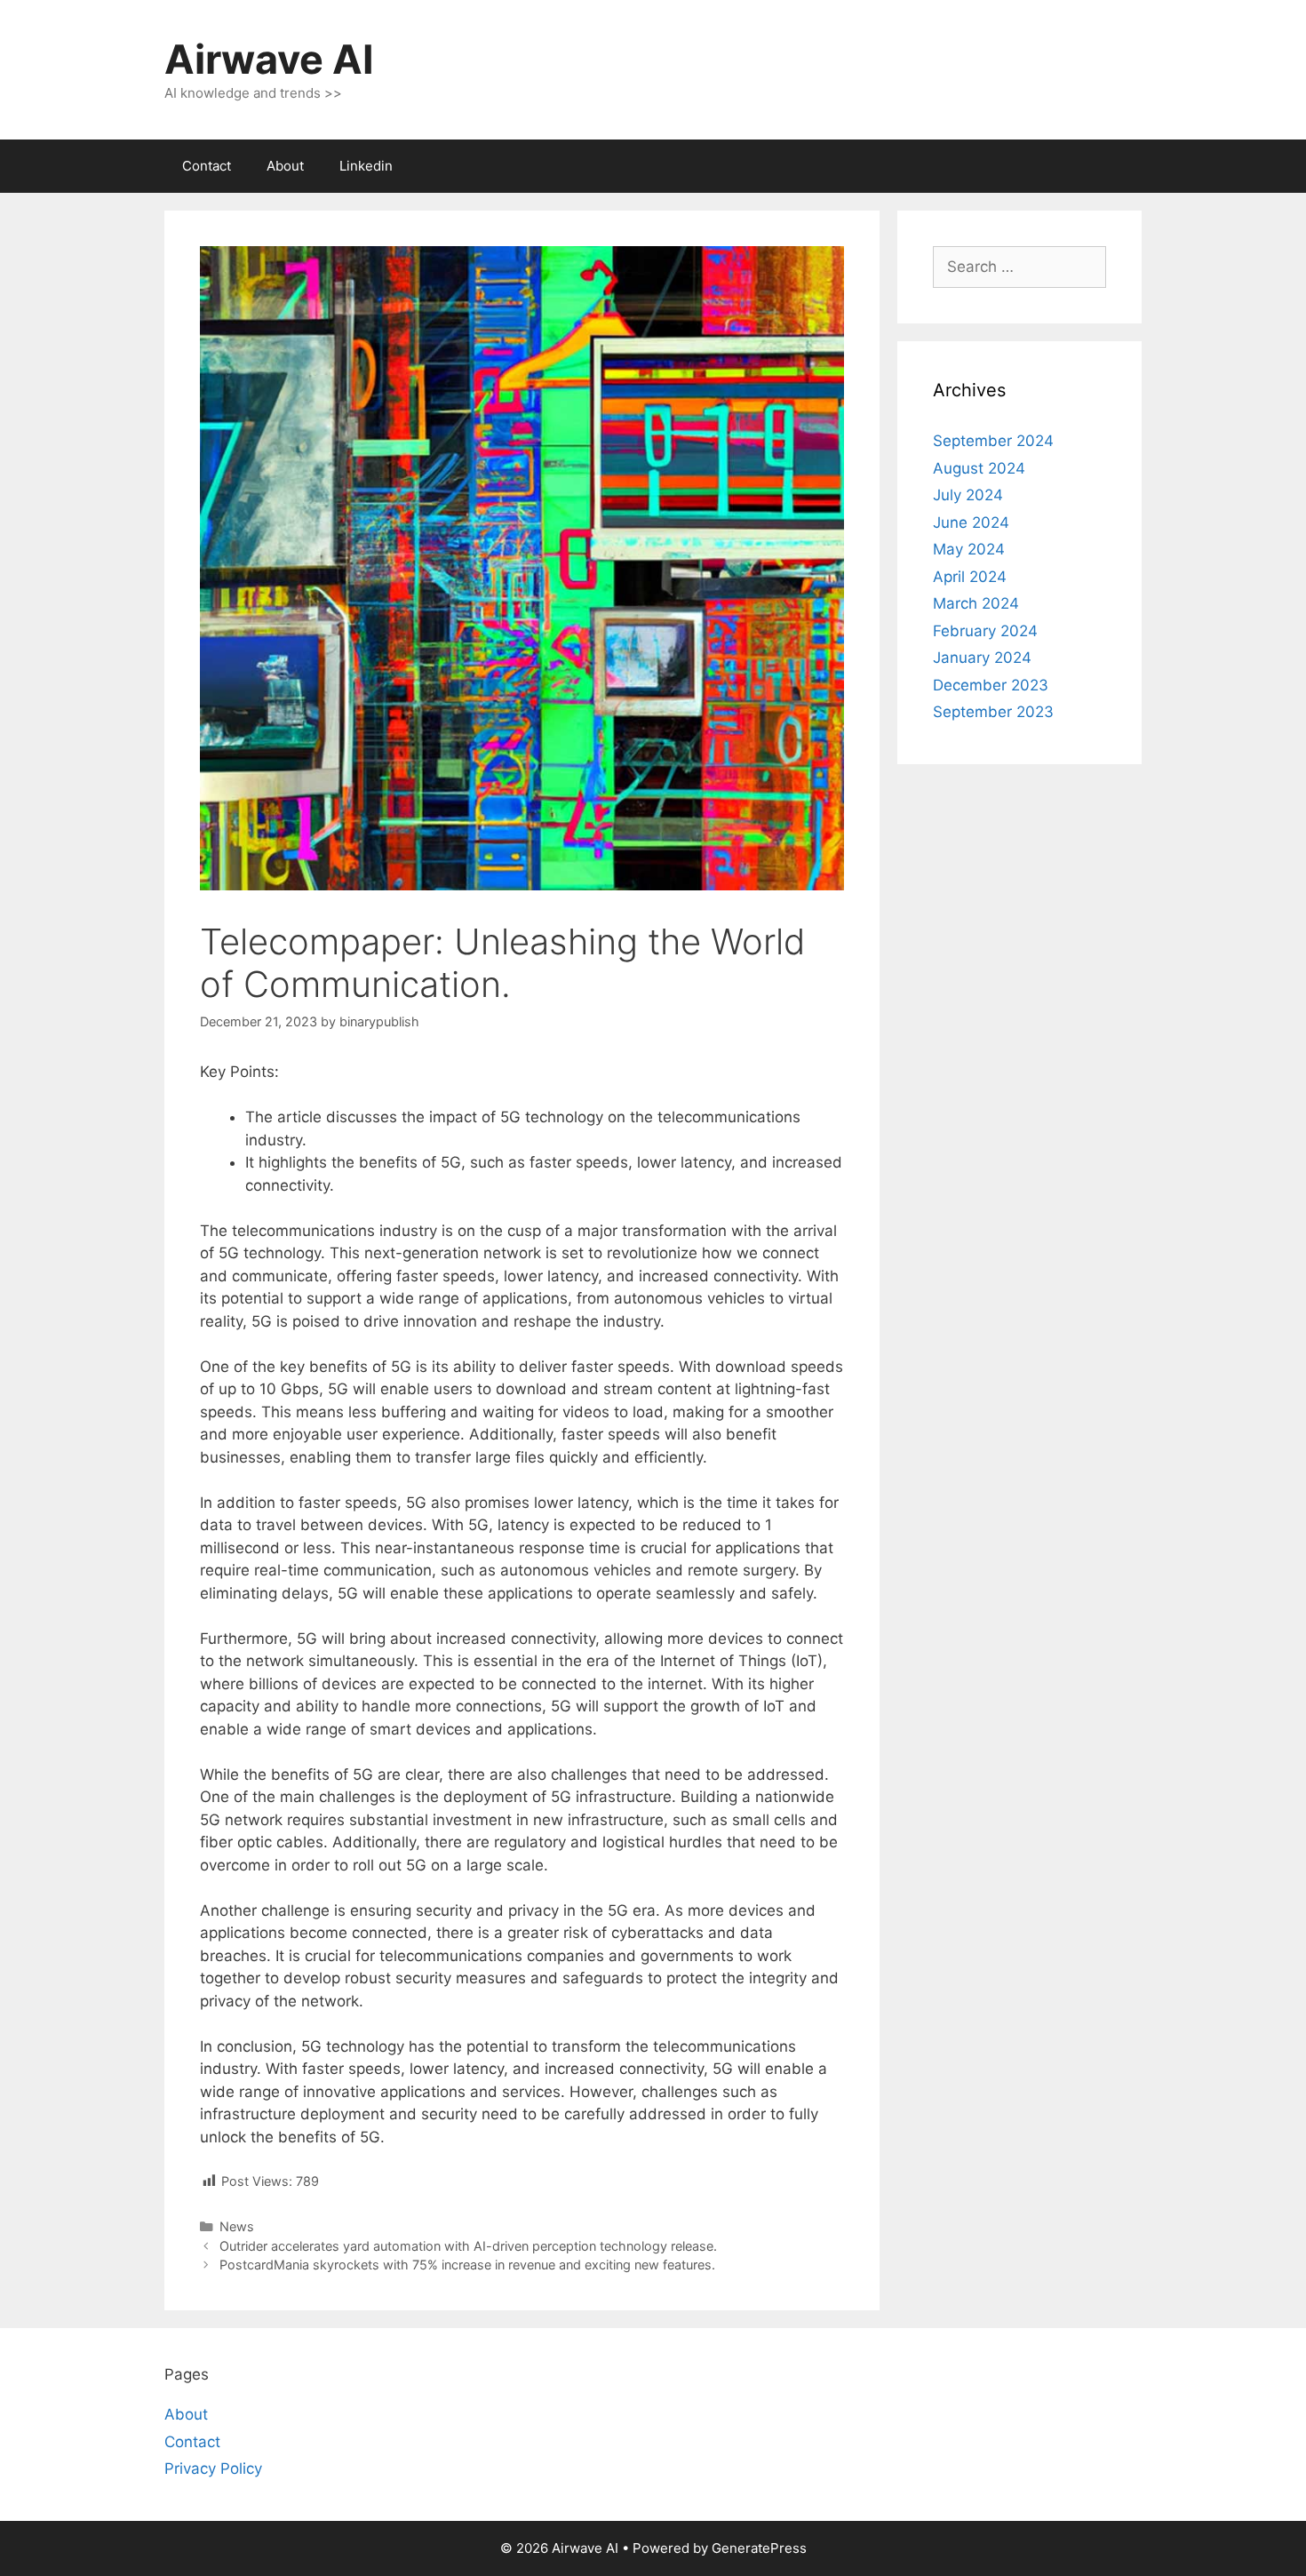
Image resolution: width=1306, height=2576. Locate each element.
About (285, 166)
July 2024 (968, 495)
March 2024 (976, 603)
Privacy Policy (213, 2468)
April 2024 (970, 577)
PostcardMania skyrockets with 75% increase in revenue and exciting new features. (467, 2265)
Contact (207, 166)
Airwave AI (269, 59)
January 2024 (982, 658)
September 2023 (993, 712)
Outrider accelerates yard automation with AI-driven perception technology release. (468, 2246)
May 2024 (969, 549)
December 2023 (991, 685)
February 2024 (985, 631)
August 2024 (979, 468)
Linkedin (366, 166)
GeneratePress (759, 2548)
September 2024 (993, 441)
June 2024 (971, 522)
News (237, 2226)
